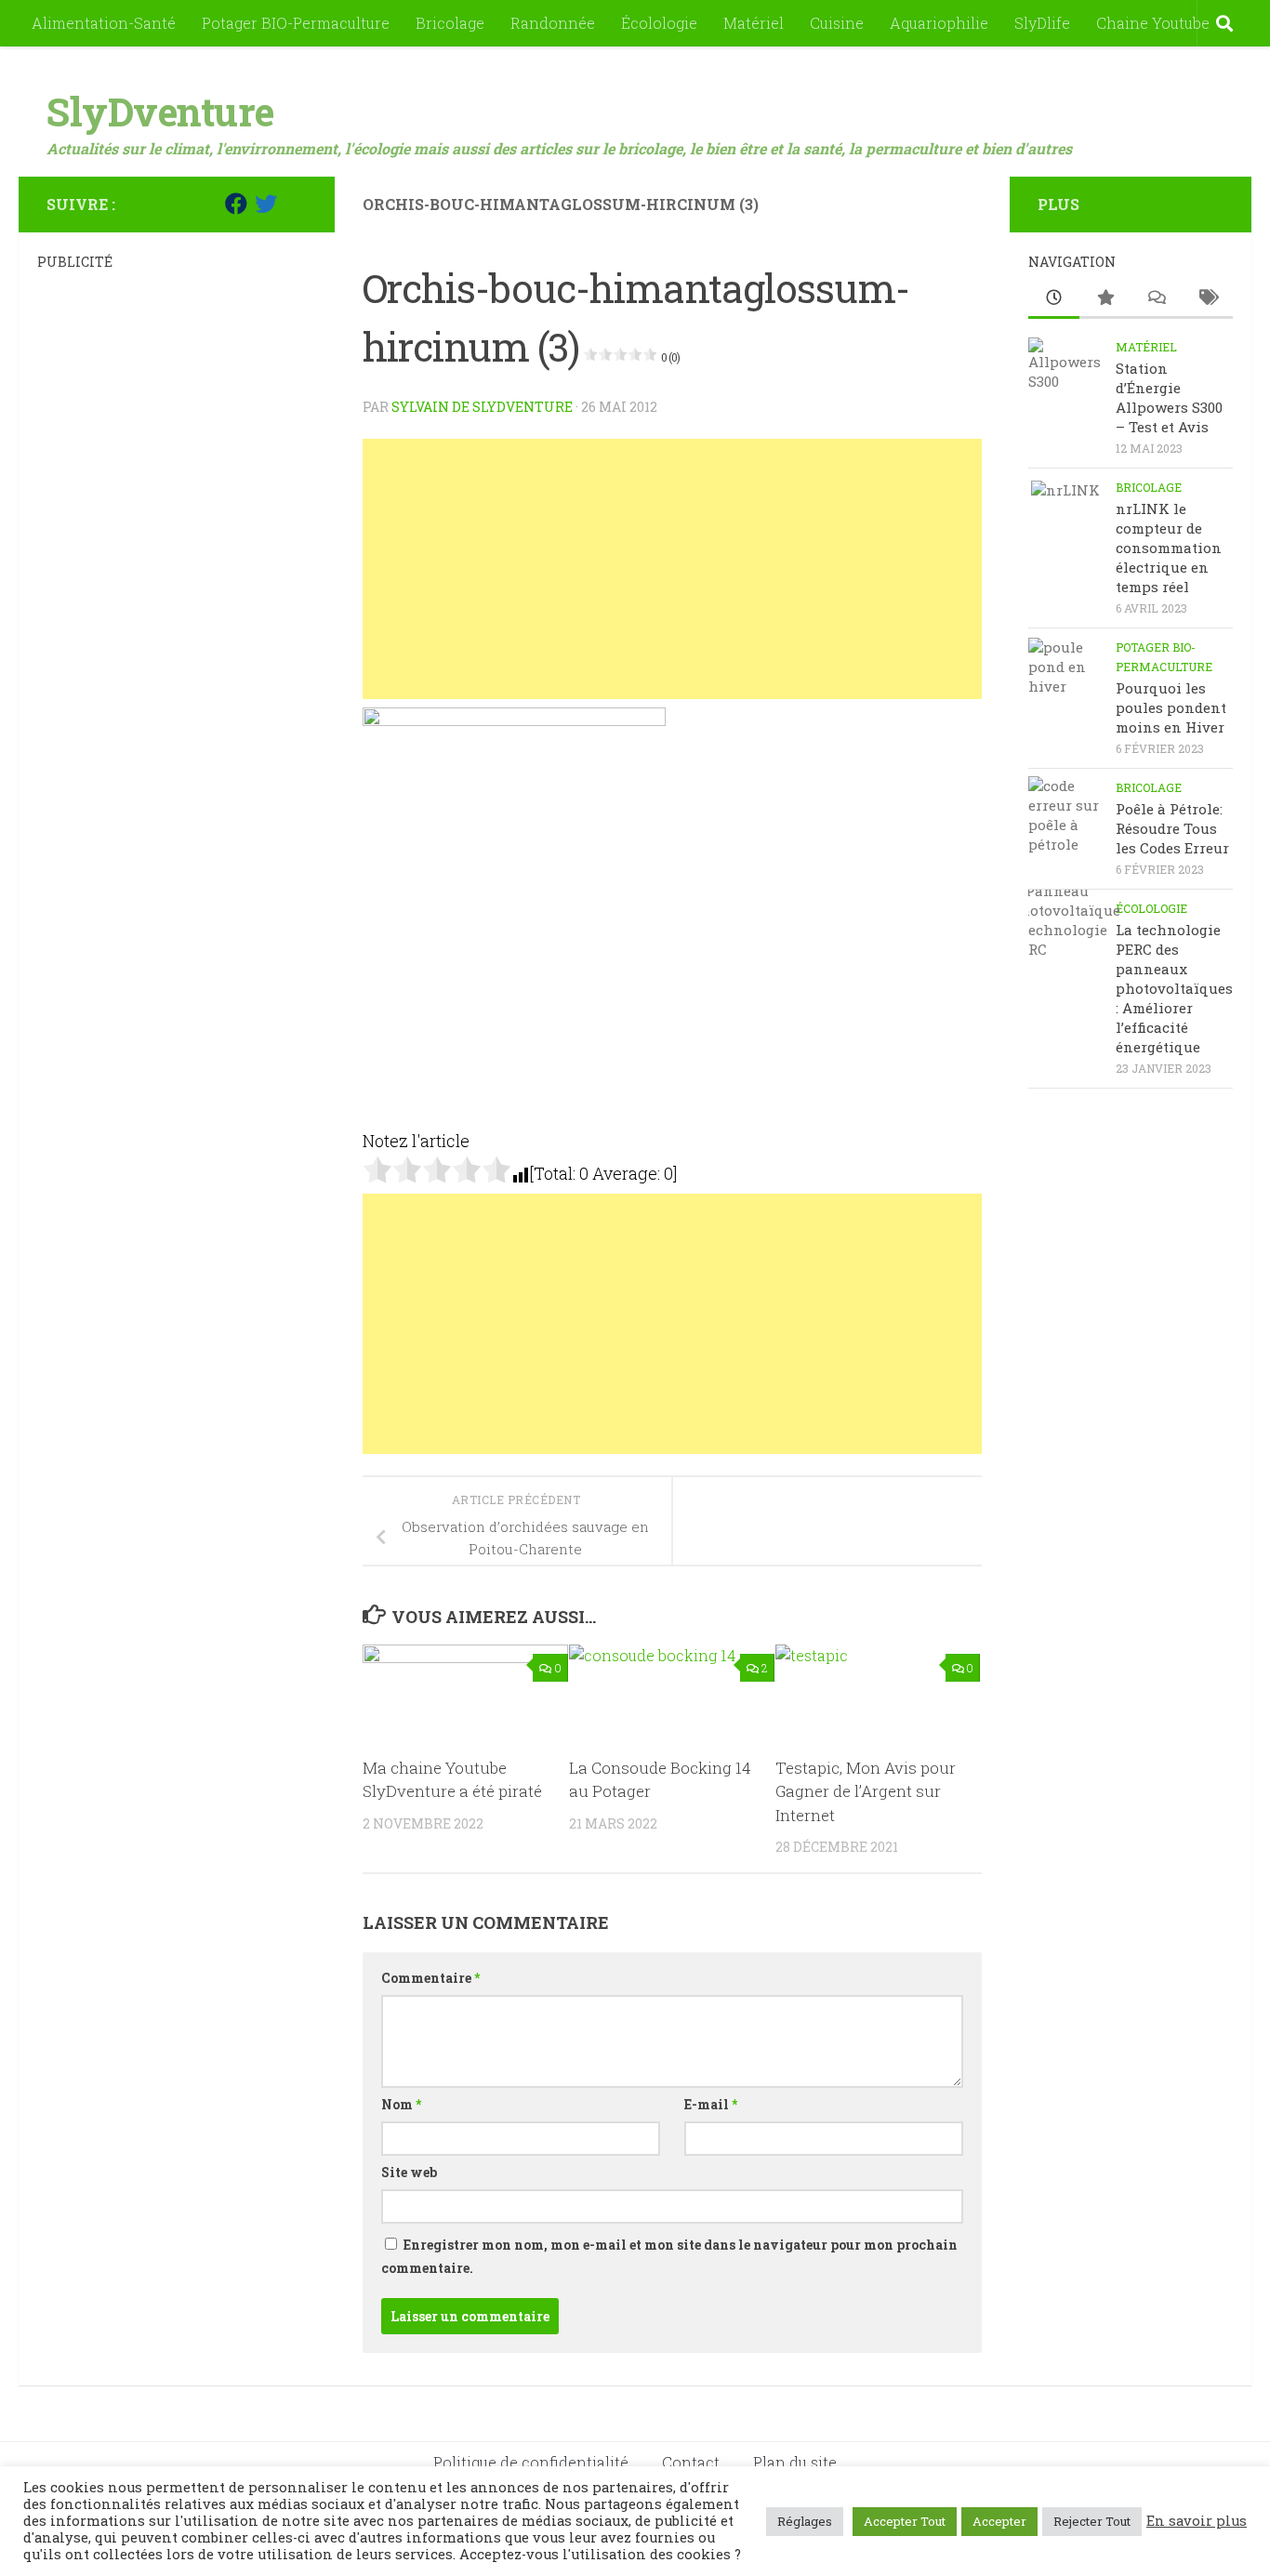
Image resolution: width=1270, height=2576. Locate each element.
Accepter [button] (999, 2521)
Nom (401, 2104)
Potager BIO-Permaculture (296, 23)
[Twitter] (266, 204)
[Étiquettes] (1207, 299)
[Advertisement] (672, 569)
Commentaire (430, 1978)
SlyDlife (1042, 23)
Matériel (754, 23)
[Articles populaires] (1105, 299)
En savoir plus (1197, 2521)
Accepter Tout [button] (905, 2521)
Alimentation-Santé (104, 23)
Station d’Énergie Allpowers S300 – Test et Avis (1169, 397)
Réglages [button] (805, 2521)
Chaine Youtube (1153, 23)
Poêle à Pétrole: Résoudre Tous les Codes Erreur (1172, 828)
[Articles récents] (1054, 299)
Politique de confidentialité (531, 2462)
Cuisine (837, 23)
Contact (691, 2462)
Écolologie (659, 23)
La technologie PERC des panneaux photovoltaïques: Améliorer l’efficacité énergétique (1174, 988)
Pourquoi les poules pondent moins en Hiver (1171, 707)
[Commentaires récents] (1156, 299)
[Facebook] (236, 204)
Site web (409, 2172)
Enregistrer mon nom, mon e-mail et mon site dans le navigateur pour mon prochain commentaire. (669, 2256)
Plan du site (795, 2462)
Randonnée (553, 23)
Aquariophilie (939, 23)
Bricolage (450, 23)
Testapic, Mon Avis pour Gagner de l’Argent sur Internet (866, 1791)
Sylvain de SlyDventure (482, 407)
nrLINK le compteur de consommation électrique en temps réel (1169, 548)
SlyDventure (160, 111)
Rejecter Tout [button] (1092, 2521)
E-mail (711, 2104)
